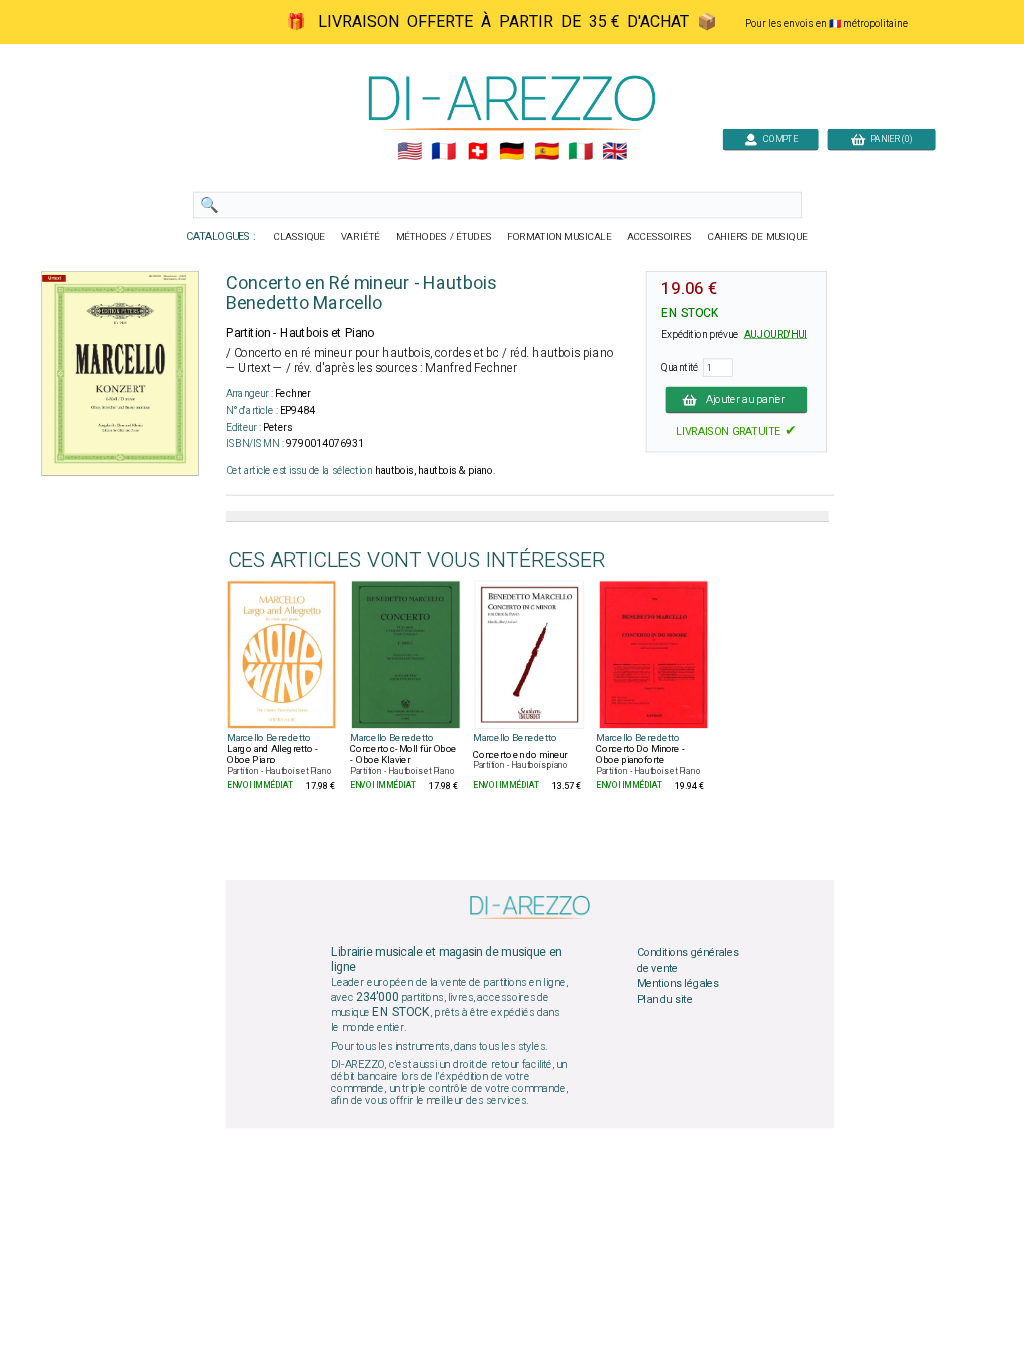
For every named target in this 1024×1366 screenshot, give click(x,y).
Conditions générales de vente (688, 961)
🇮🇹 (580, 152)
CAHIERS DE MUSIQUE (758, 237)
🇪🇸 (546, 152)
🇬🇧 (614, 152)
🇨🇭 (477, 152)
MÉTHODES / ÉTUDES (444, 237)
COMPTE (778, 138)
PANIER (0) (888, 138)
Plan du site (665, 999)
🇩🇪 (511, 152)
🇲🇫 (443, 152)
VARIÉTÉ (360, 237)
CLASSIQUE (300, 237)
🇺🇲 (409, 152)
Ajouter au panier (746, 399)
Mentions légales (678, 984)
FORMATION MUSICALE (559, 237)
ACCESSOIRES (659, 237)
